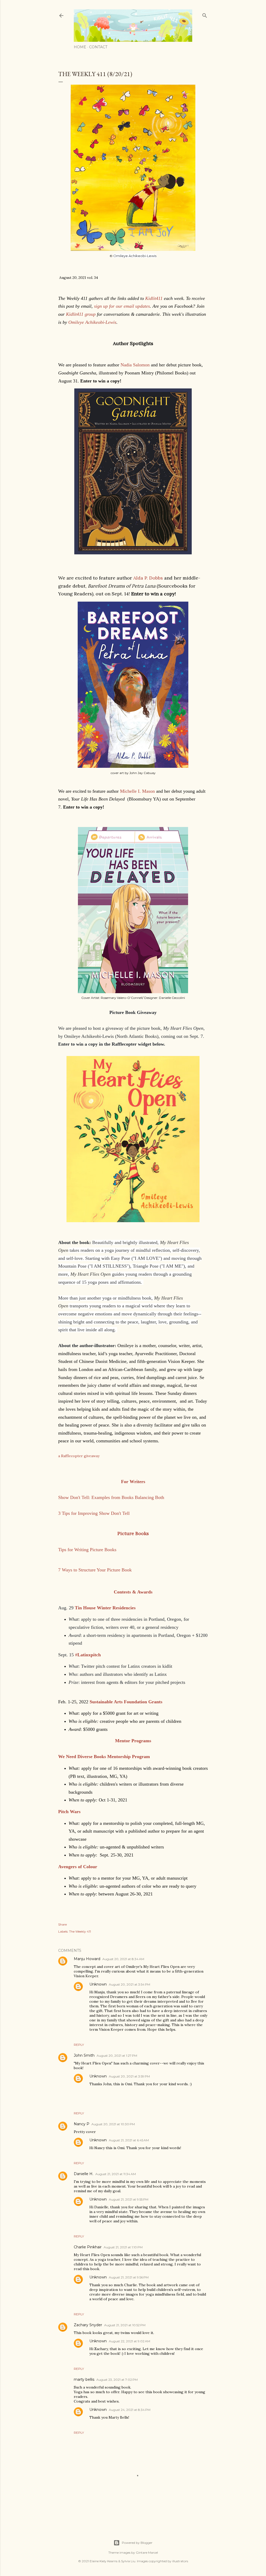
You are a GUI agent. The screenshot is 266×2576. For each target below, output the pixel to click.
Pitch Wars (69, 1812)
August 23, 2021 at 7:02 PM (117, 2380)
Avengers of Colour (78, 1867)
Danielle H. (84, 2174)
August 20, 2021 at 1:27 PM (117, 2056)
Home (80, 47)
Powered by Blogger (137, 2543)
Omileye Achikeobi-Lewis (92, 322)
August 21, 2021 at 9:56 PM (129, 2277)
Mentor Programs (133, 1741)
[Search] (205, 14)
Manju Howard (87, 1959)
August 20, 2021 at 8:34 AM (123, 1959)
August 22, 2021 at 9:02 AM (129, 2341)
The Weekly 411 (80, 1931)
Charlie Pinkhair (88, 2247)
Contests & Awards (133, 1592)
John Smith (84, 2055)
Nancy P (82, 2124)
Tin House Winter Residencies (105, 1608)
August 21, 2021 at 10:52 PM (125, 2325)
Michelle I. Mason (137, 791)
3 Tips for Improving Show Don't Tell (94, 1513)
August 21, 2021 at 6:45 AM (129, 2140)
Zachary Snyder (88, 2325)
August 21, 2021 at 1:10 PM (123, 2247)
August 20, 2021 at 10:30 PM (113, 2124)
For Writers (133, 1482)
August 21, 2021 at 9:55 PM (129, 2199)
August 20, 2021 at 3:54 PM (129, 1984)
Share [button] (62, 1924)
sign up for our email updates (122, 306)
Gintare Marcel (147, 2553)
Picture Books (133, 1533)
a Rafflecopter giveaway (79, 1456)
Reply (79, 2045)
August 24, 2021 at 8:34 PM (130, 2410)
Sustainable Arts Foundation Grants (126, 1702)
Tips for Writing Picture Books (87, 1550)
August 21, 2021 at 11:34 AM (116, 2174)
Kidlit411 (154, 298)
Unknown (98, 1984)
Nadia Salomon (135, 365)
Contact (98, 47)
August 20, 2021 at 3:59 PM (129, 2076)
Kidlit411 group (81, 314)
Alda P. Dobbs (148, 578)
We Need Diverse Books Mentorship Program (104, 1757)
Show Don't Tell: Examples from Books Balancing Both (111, 1497)
